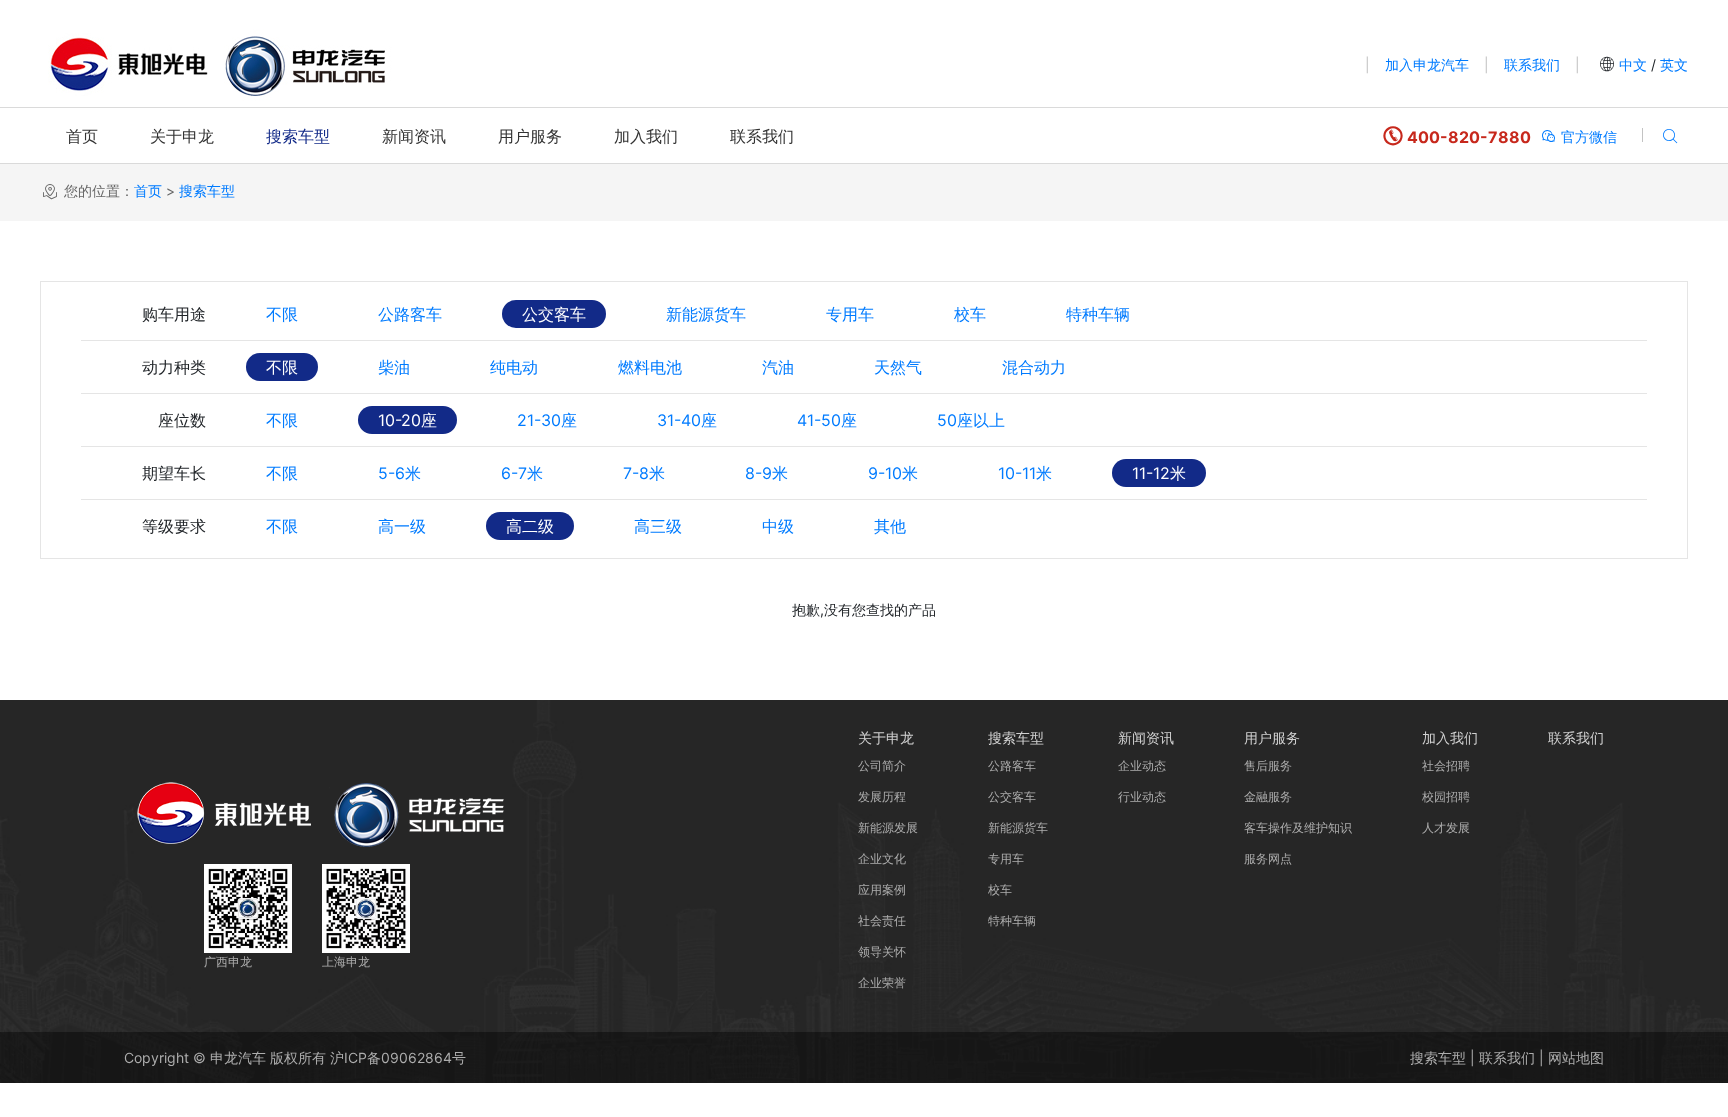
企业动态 (1142, 765)
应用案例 (882, 889)
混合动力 (1034, 367)
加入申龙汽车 (1427, 64)
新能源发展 (888, 827)
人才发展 (1446, 827)
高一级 (402, 526)
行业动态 (1142, 796)
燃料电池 (650, 367)
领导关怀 (882, 951)
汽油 (778, 367)
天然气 (898, 367)
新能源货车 (706, 314)
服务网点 (1268, 858)
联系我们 (1532, 64)
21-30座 (547, 420)
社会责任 (882, 920)
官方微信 (1587, 136)
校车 (970, 314)
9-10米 (893, 473)
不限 (282, 314)
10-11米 (1025, 473)
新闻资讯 (414, 136)
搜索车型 (298, 136)
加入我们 (646, 136)
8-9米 (766, 473)
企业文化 (882, 858)
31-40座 (687, 420)
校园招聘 (1446, 796)
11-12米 (1159, 473)
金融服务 (1268, 796)
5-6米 (399, 473)
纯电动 (514, 367)
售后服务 (1268, 765)
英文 (1672, 64)
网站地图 (1576, 1057)
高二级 (530, 526)
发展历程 (882, 796)
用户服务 (530, 136)
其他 (890, 526)
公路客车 (410, 314)
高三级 (658, 526)
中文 (1633, 64)
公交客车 (554, 314)
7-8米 (644, 473)
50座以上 (971, 420)
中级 (778, 526)
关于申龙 (182, 136)
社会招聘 (1446, 765)
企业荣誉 (882, 982)
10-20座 (407, 420)
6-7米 (522, 473)
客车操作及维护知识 (1298, 827)
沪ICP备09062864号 (398, 1057)
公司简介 (882, 765)
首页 (82, 136)
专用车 (850, 314)
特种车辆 (1098, 314)
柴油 (394, 367)
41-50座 (827, 420)
